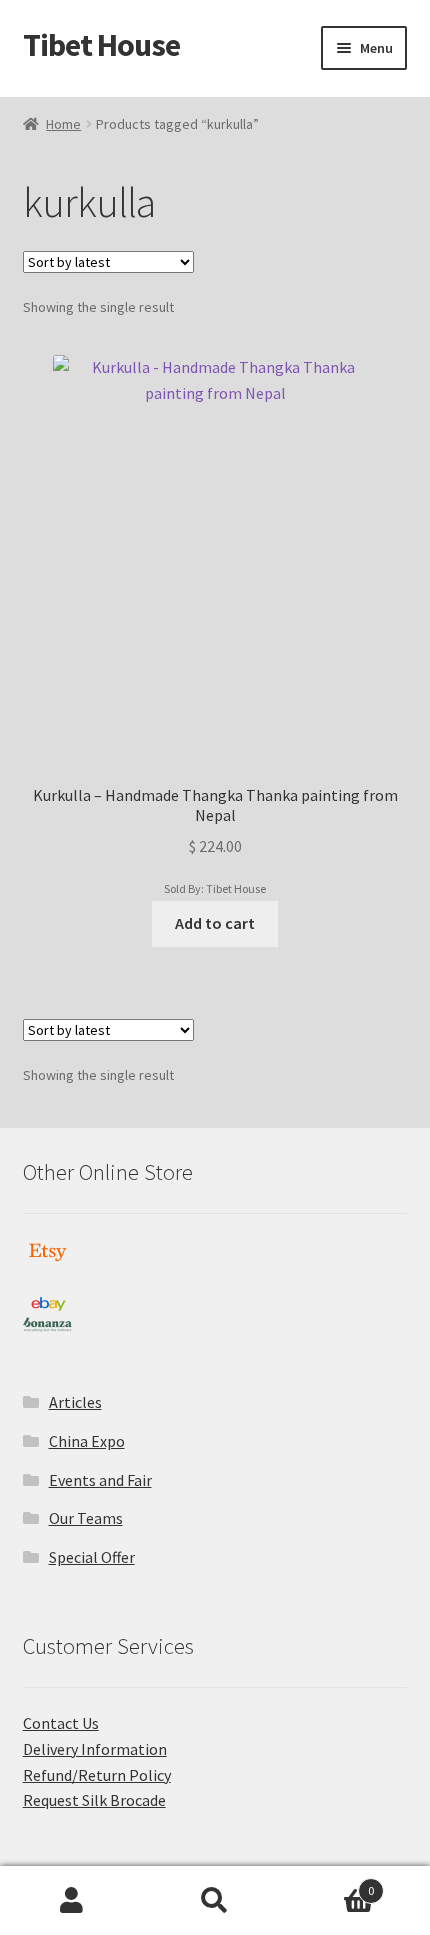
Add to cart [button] (215, 923)
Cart (331, 1883)
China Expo (87, 1441)
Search (214, 1901)
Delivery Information (95, 1749)
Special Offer (92, 1557)
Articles (75, 1402)
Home (63, 124)
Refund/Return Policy (97, 1775)
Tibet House (101, 45)
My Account (71, 1901)
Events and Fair (100, 1480)
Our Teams (86, 1518)
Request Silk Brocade (94, 1800)
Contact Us (61, 1723)
